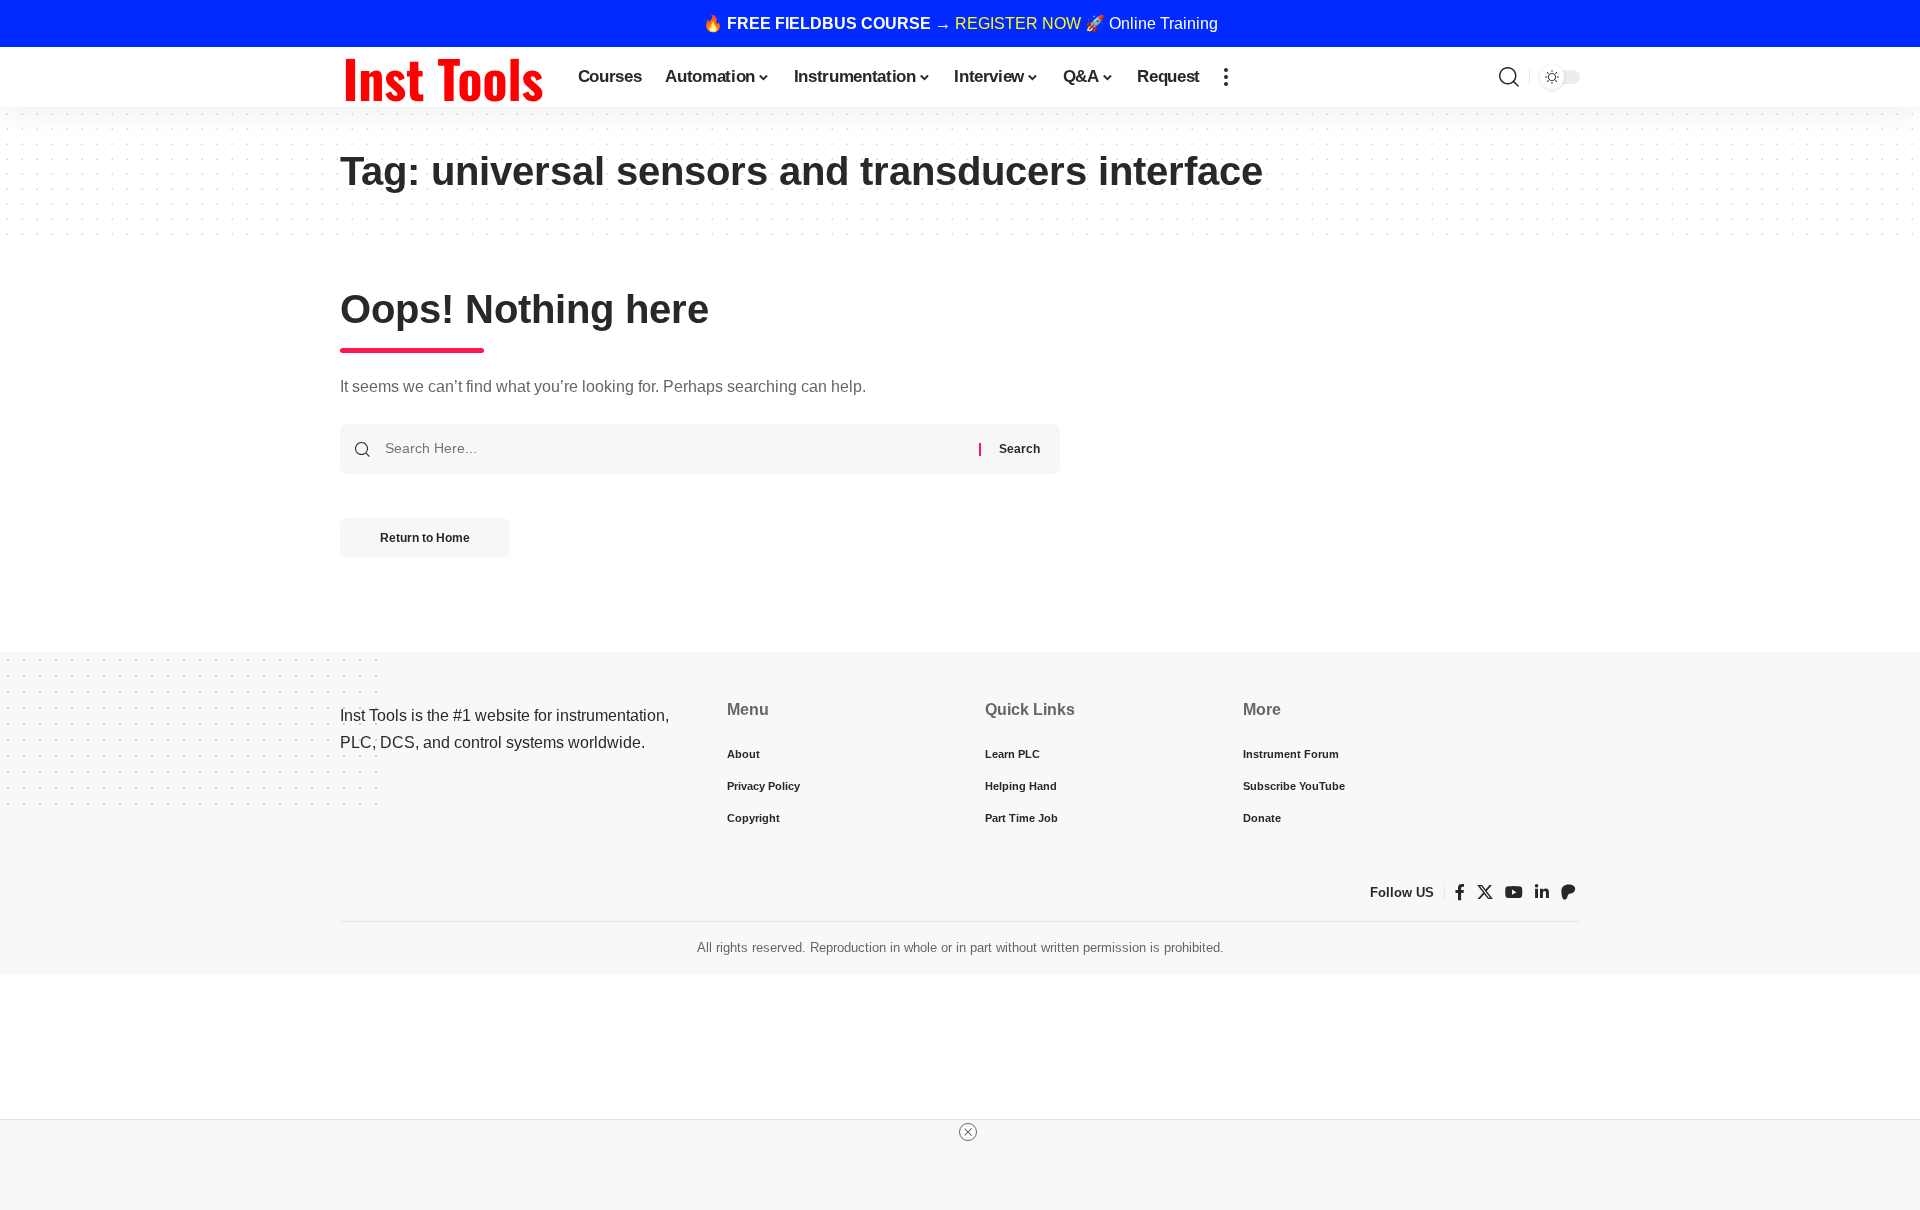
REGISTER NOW (1018, 23)
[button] (1226, 77)
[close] (968, 1132)
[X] (1485, 892)
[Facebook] (1460, 892)
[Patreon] (1568, 892)
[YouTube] (1514, 892)
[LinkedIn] (1542, 892)
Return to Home (425, 538)
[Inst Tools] (443, 77)
